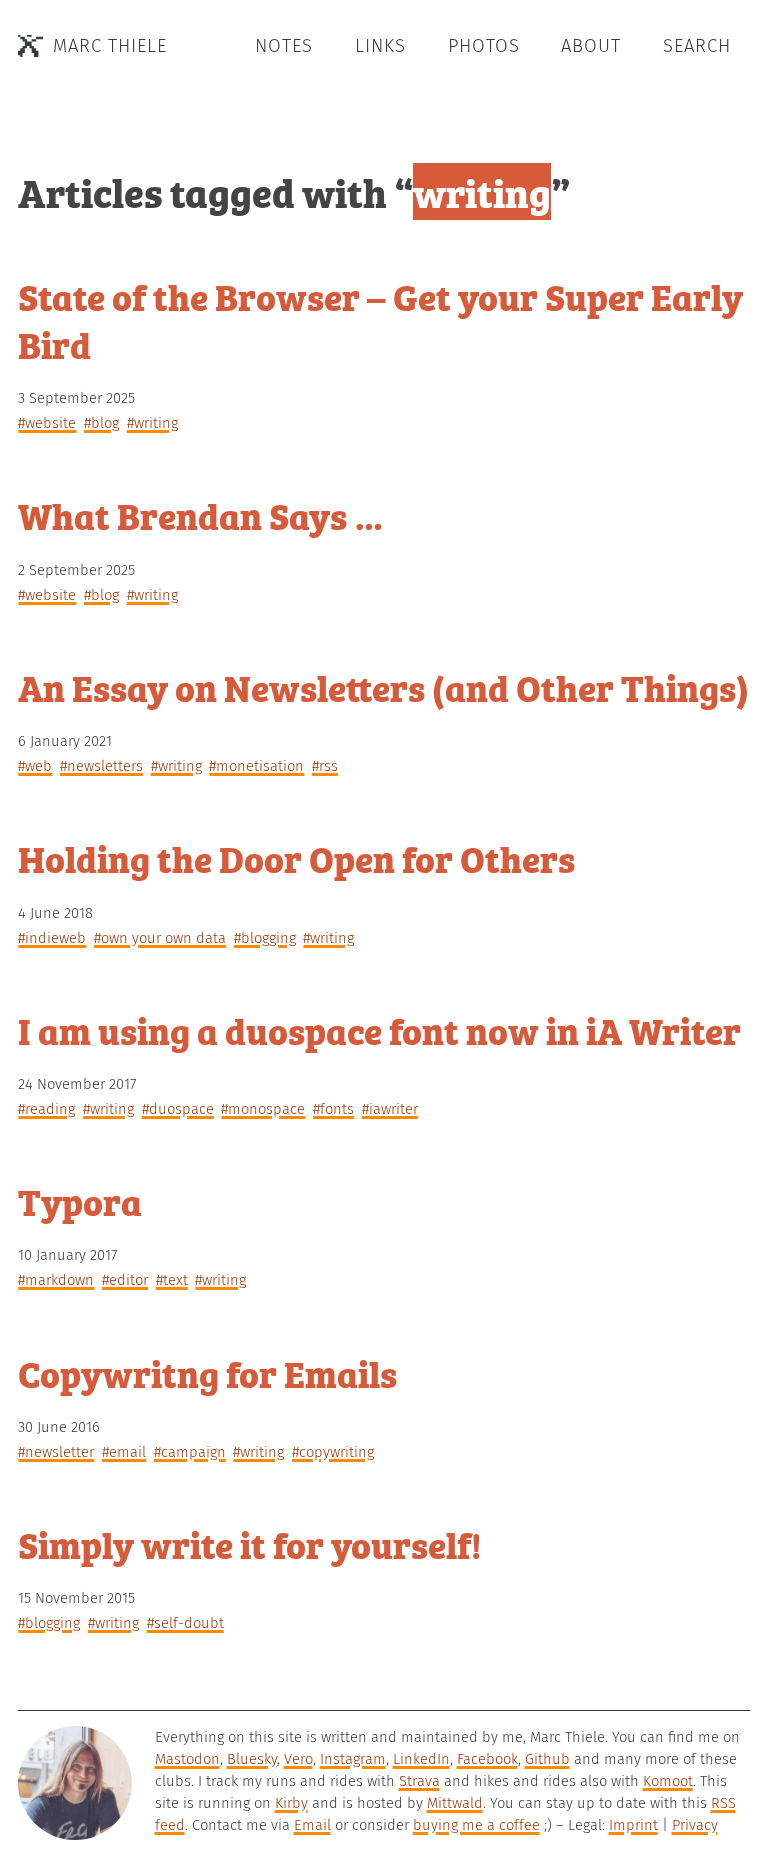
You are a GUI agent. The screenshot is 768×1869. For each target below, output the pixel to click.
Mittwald (455, 1803)
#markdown (56, 1280)
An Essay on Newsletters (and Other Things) (383, 686)
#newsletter (56, 1452)
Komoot (668, 1781)
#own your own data (160, 938)
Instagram (353, 1759)
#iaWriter (390, 1109)
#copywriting (333, 1452)
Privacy (695, 1825)
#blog (101, 423)
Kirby (291, 1803)
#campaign (190, 1452)
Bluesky (252, 1759)
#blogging (265, 938)
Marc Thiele (110, 46)
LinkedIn (421, 1759)
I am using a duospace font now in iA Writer (379, 1029)
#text (172, 1280)
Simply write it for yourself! (250, 1543)
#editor (125, 1280)
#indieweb (52, 938)
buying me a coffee (476, 1825)
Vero (298, 1759)
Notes (284, 46)
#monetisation (256, 766)
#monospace (263, 1109)
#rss (325, 766)
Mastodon (187, 1759)
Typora (80, 1200)
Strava (419, 1781)
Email (312, 1825)
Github (547, 1759)
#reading (46, 1109)
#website (47, 423)
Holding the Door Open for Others (296, 857)
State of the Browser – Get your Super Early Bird (380, 319)
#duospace (178, 1109)
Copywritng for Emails (207, 1372)
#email (124, 1452)
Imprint (633, 1825)
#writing (152, 423)
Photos (484, 46)
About (591, 46)
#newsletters (101, 766)
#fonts (333, 1109)
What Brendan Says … (201, 514)
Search (697, 46)
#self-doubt (185, 1623)
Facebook (487, 1759)
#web (35, 766)
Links (380, 46)
